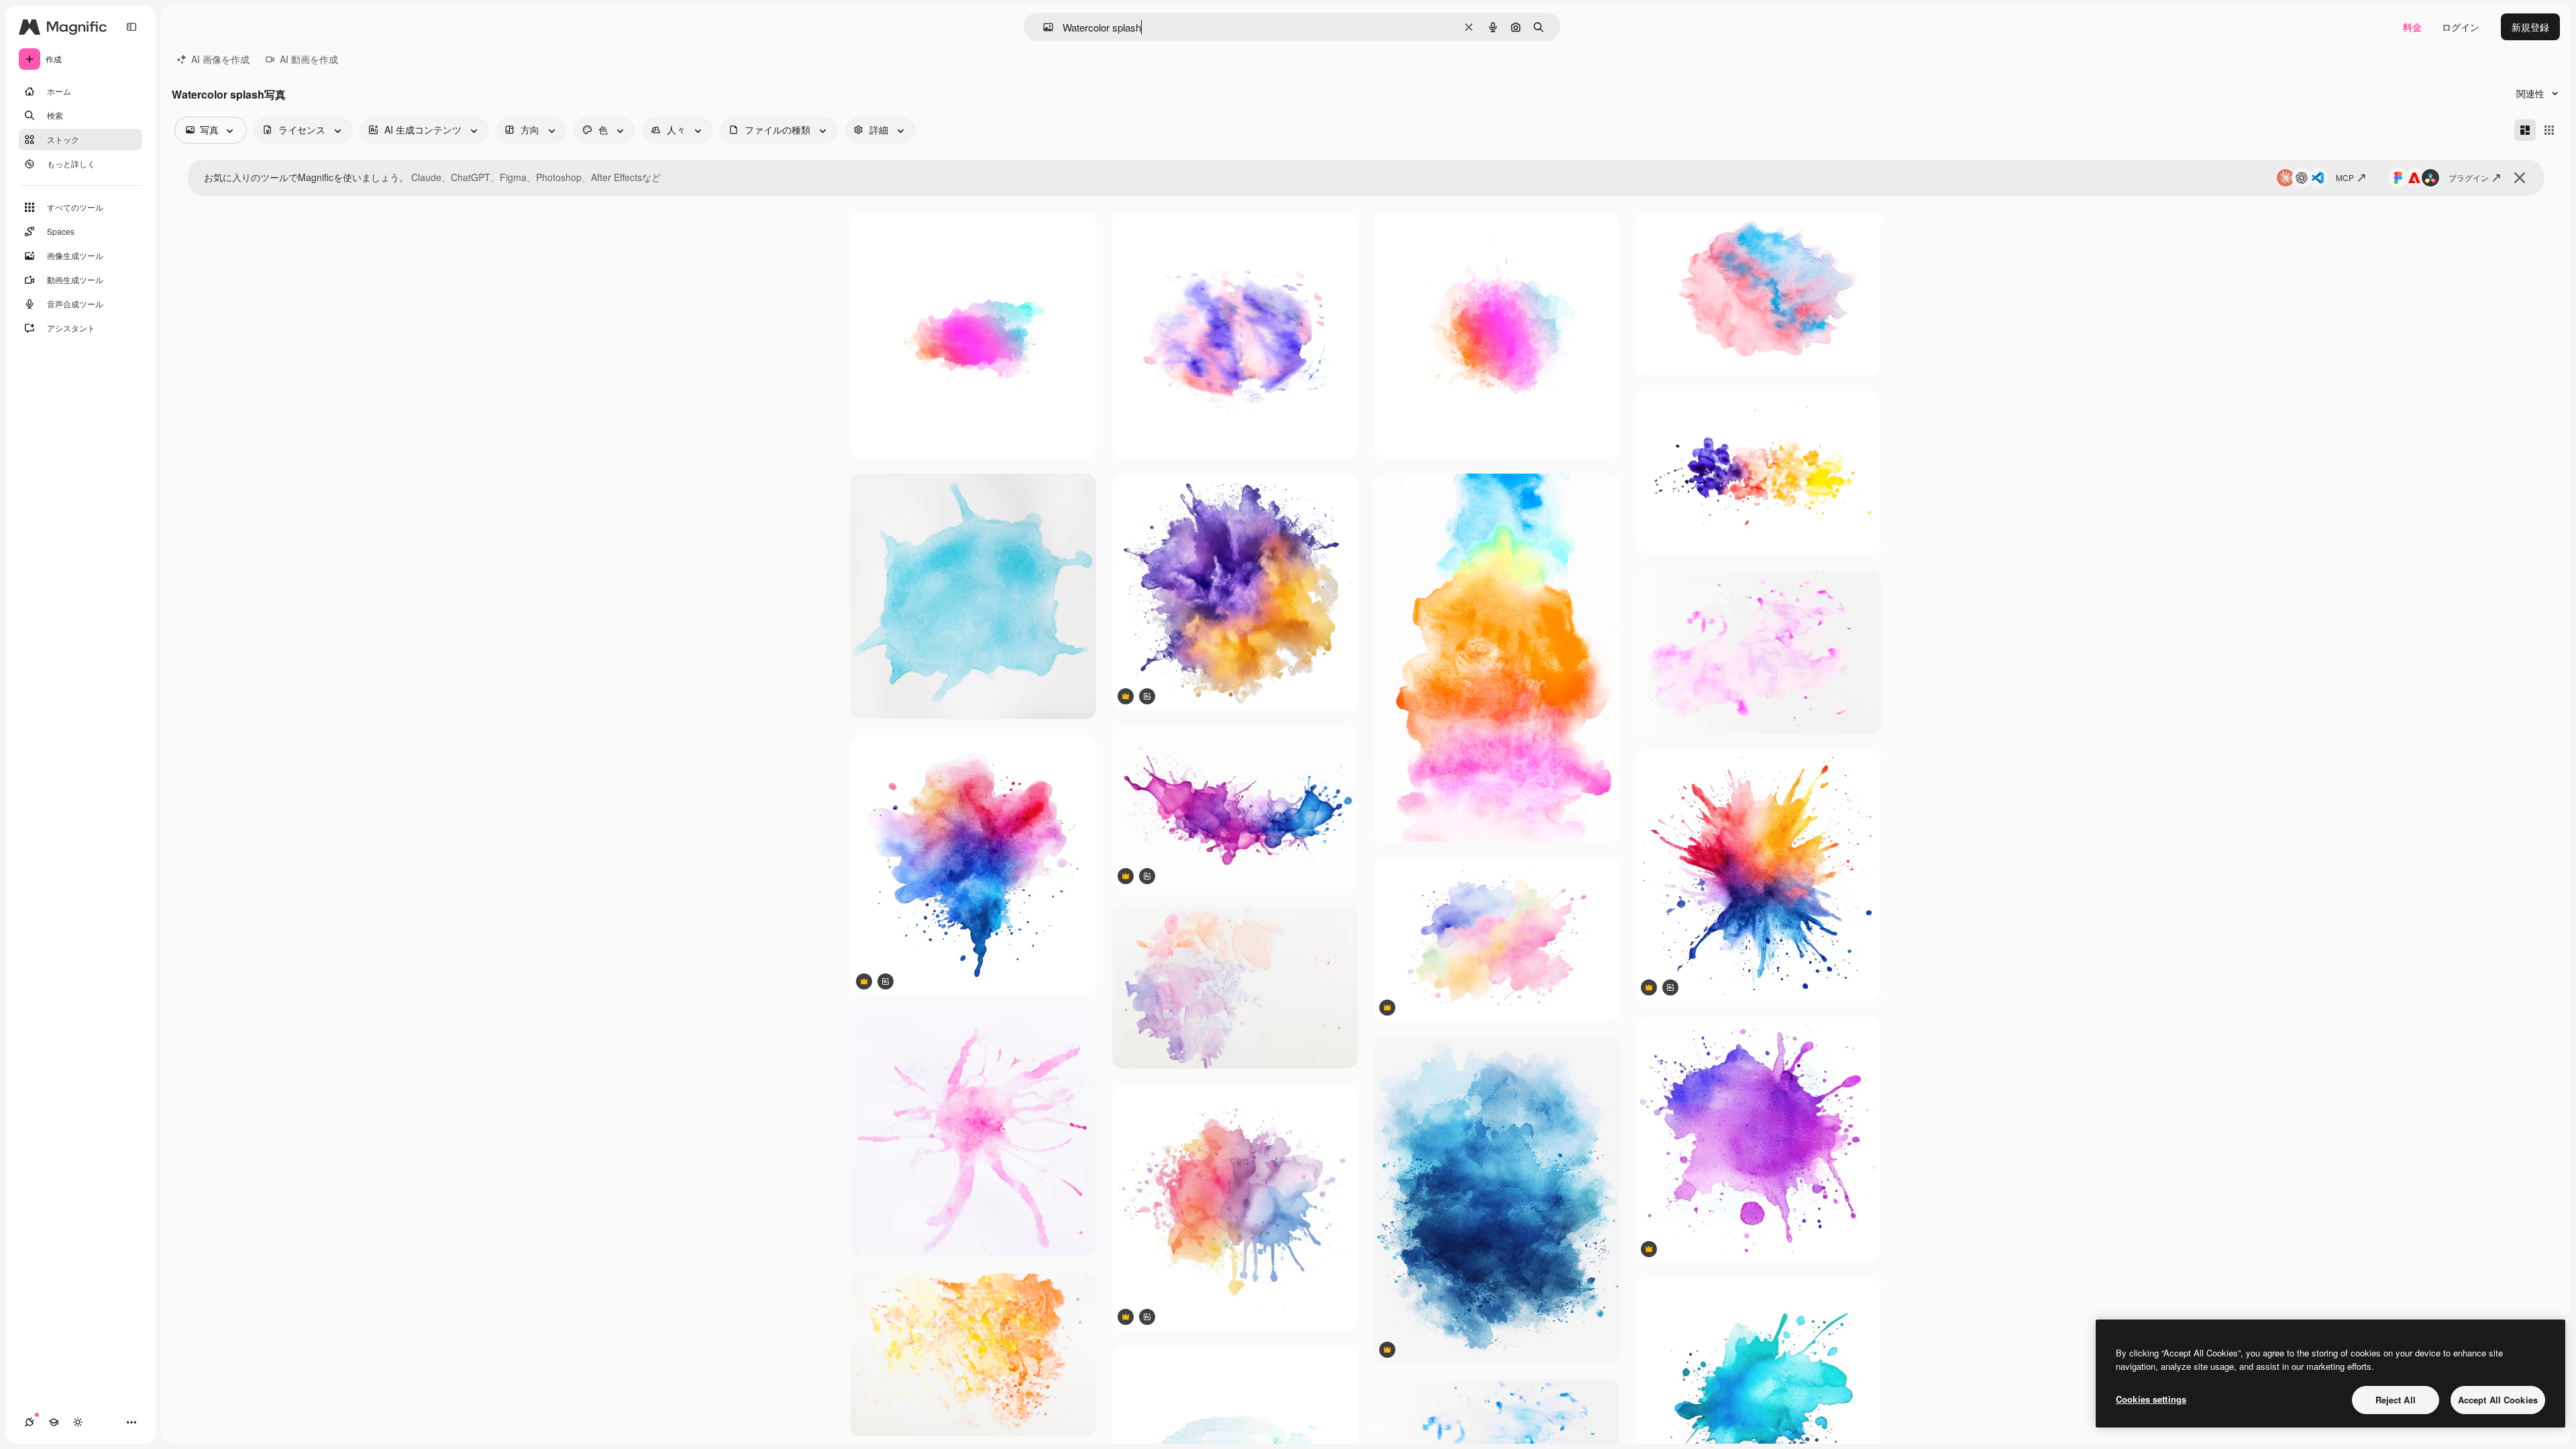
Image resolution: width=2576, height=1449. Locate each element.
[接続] (30, 1422)
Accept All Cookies (2498, 1400)
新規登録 (2530, 27)
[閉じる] (2520, 178)
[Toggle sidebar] (131, 27)
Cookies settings (2151, 1399)
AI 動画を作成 (309, 59)
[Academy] (54, 1422)
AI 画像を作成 (220, 59)
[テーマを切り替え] (78, 1422)
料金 (2412, 27)
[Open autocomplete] (1043, 27)
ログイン (2461, 27)
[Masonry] (2525, 130)
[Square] (2549, 130)
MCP (2345, 177)
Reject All (2396, 1400)
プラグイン (2469, 177)
